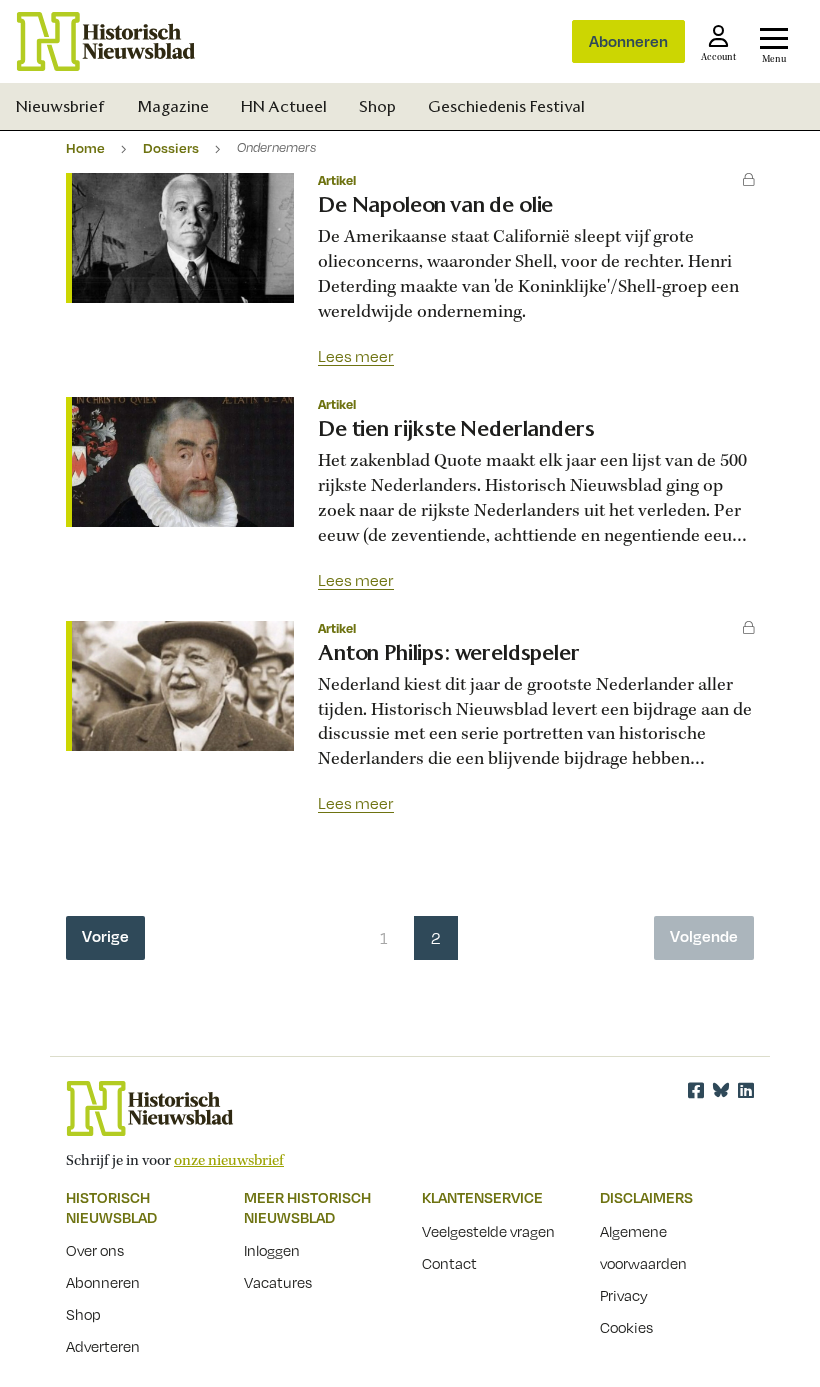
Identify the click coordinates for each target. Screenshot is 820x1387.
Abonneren (628, 41)
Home (85, 147)
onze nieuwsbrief (229, 1161)
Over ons (95, 1250)
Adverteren (103, 1346)
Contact (449, 1263)
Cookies (626, 1327)
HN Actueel (284, 106)
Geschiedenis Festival (506, 106)
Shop (377, 106)
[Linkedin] (746, 1090)
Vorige (105, 936)
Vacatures (278, 1282)
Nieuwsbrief (60, 106)
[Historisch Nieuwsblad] (106, 41)
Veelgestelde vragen (488, 1231)
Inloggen (272, 1250)
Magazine (173, 106)
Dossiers (171, 147)
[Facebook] (696, 1090)
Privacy (624, 1295)
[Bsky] (721, 1090)
